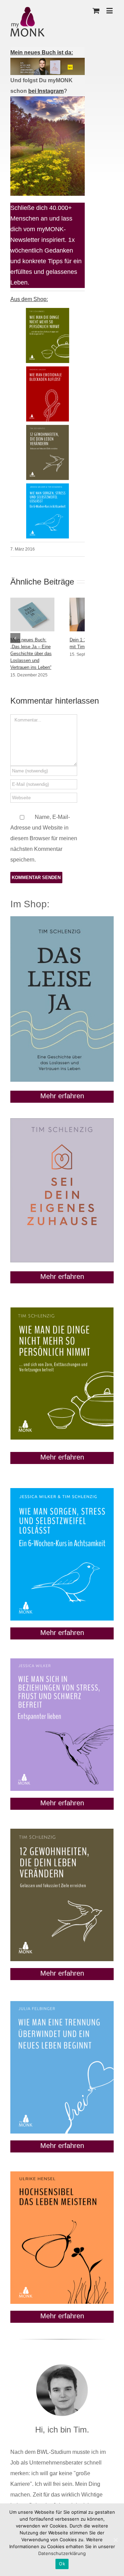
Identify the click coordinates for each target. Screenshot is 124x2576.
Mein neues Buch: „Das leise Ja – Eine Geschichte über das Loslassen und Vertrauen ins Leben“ (31, 654)
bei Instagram (46, 91)
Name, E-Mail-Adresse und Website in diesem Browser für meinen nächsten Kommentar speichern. (44, 838)
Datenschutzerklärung (62, 2553)
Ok (62, 2564)
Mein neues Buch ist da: (42, 52)
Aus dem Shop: (29, 299)
